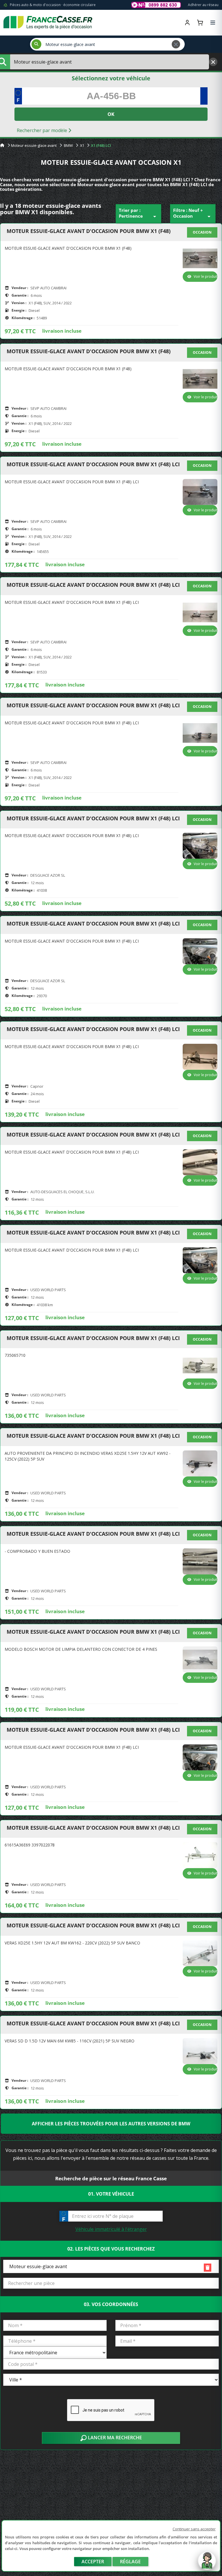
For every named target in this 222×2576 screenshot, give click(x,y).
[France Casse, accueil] (48, 23)
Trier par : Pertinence (138, 214)
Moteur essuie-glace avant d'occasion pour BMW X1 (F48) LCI (93, 465)
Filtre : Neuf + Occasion (193, 214)
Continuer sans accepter (194, 2529)
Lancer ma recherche (114, 2438)
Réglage (130, 2562)
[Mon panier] (200, 23)
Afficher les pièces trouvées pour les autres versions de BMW (111, 2124)
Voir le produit (206, 276)
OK (111, 114)
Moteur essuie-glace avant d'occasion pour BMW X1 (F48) (89, 231)
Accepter (93, 2562)
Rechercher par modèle (42, 130)
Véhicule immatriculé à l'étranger (111, 2229)
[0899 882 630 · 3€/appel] (156, 5)
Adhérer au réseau (203, 5)
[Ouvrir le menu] (213, 23)
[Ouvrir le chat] (207, 2564)
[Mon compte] (187, 23)
